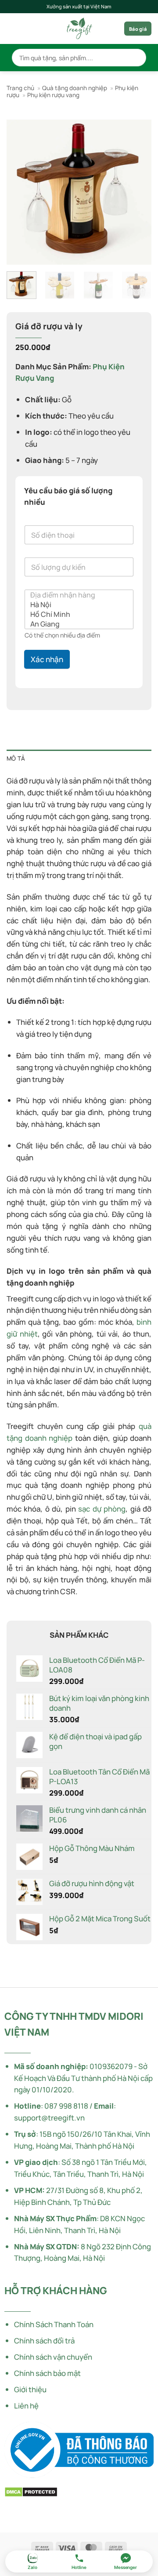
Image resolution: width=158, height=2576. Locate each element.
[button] (12, 29)
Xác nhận (47, 659)
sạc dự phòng (102, 1509)
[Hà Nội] (76, 605)
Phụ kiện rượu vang (53, 95)
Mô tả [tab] (16, 758)
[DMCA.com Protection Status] (31, 2491)
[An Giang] (76, 624)
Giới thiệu (30, 2389)
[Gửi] (136, 58)
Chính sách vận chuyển (53, 2357)
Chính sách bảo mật (47, 2373)
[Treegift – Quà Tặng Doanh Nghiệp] (79, 29)
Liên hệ (26, 2406)
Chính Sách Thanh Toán (54, 2324)
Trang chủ (20, 88)
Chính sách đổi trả (44, 2341)
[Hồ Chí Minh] (76, 614)
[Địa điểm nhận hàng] (76, 595)
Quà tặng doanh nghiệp (75, 88)
